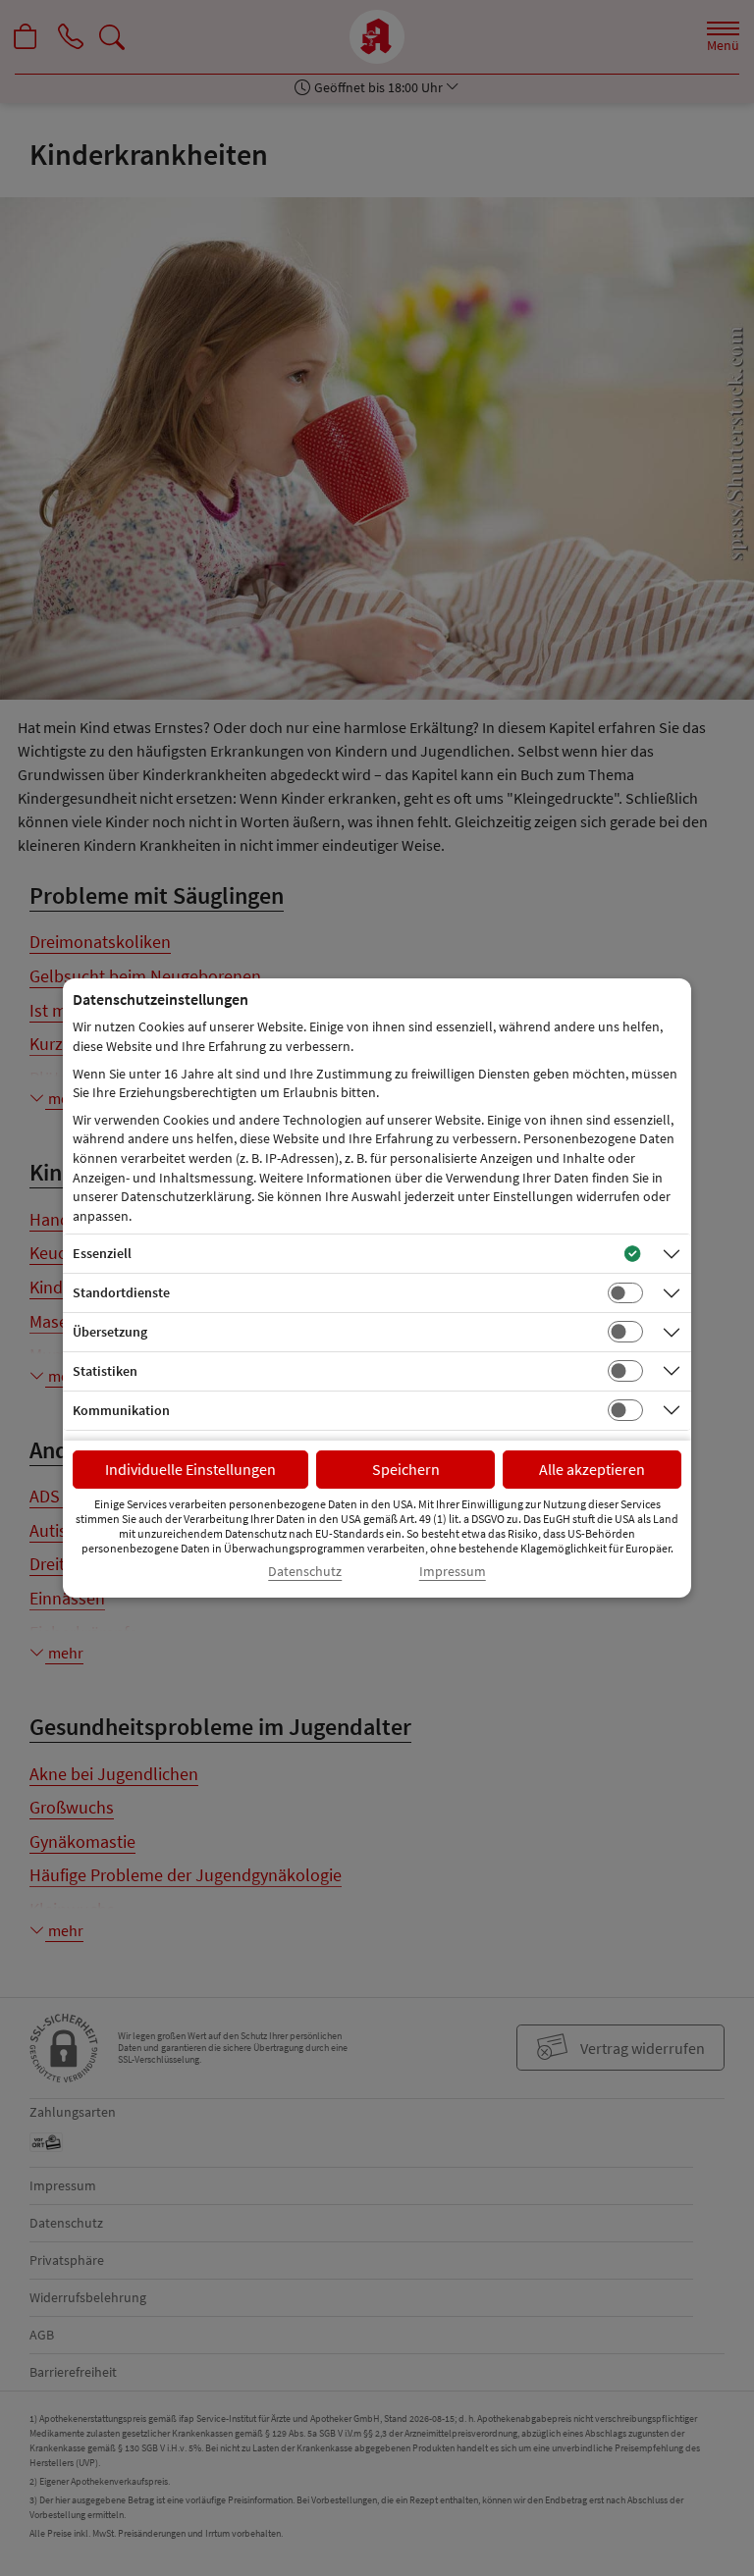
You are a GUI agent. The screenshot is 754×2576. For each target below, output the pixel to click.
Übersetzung (110, 1332)
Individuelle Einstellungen (190, 1469)
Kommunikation (121, 1410)
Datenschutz (305, 1572)
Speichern (406, 1469)
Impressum (453, 1572)
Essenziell (102, 1253)
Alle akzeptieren (592, 1469)
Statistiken (105, 1371)
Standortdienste (121, 1292)
